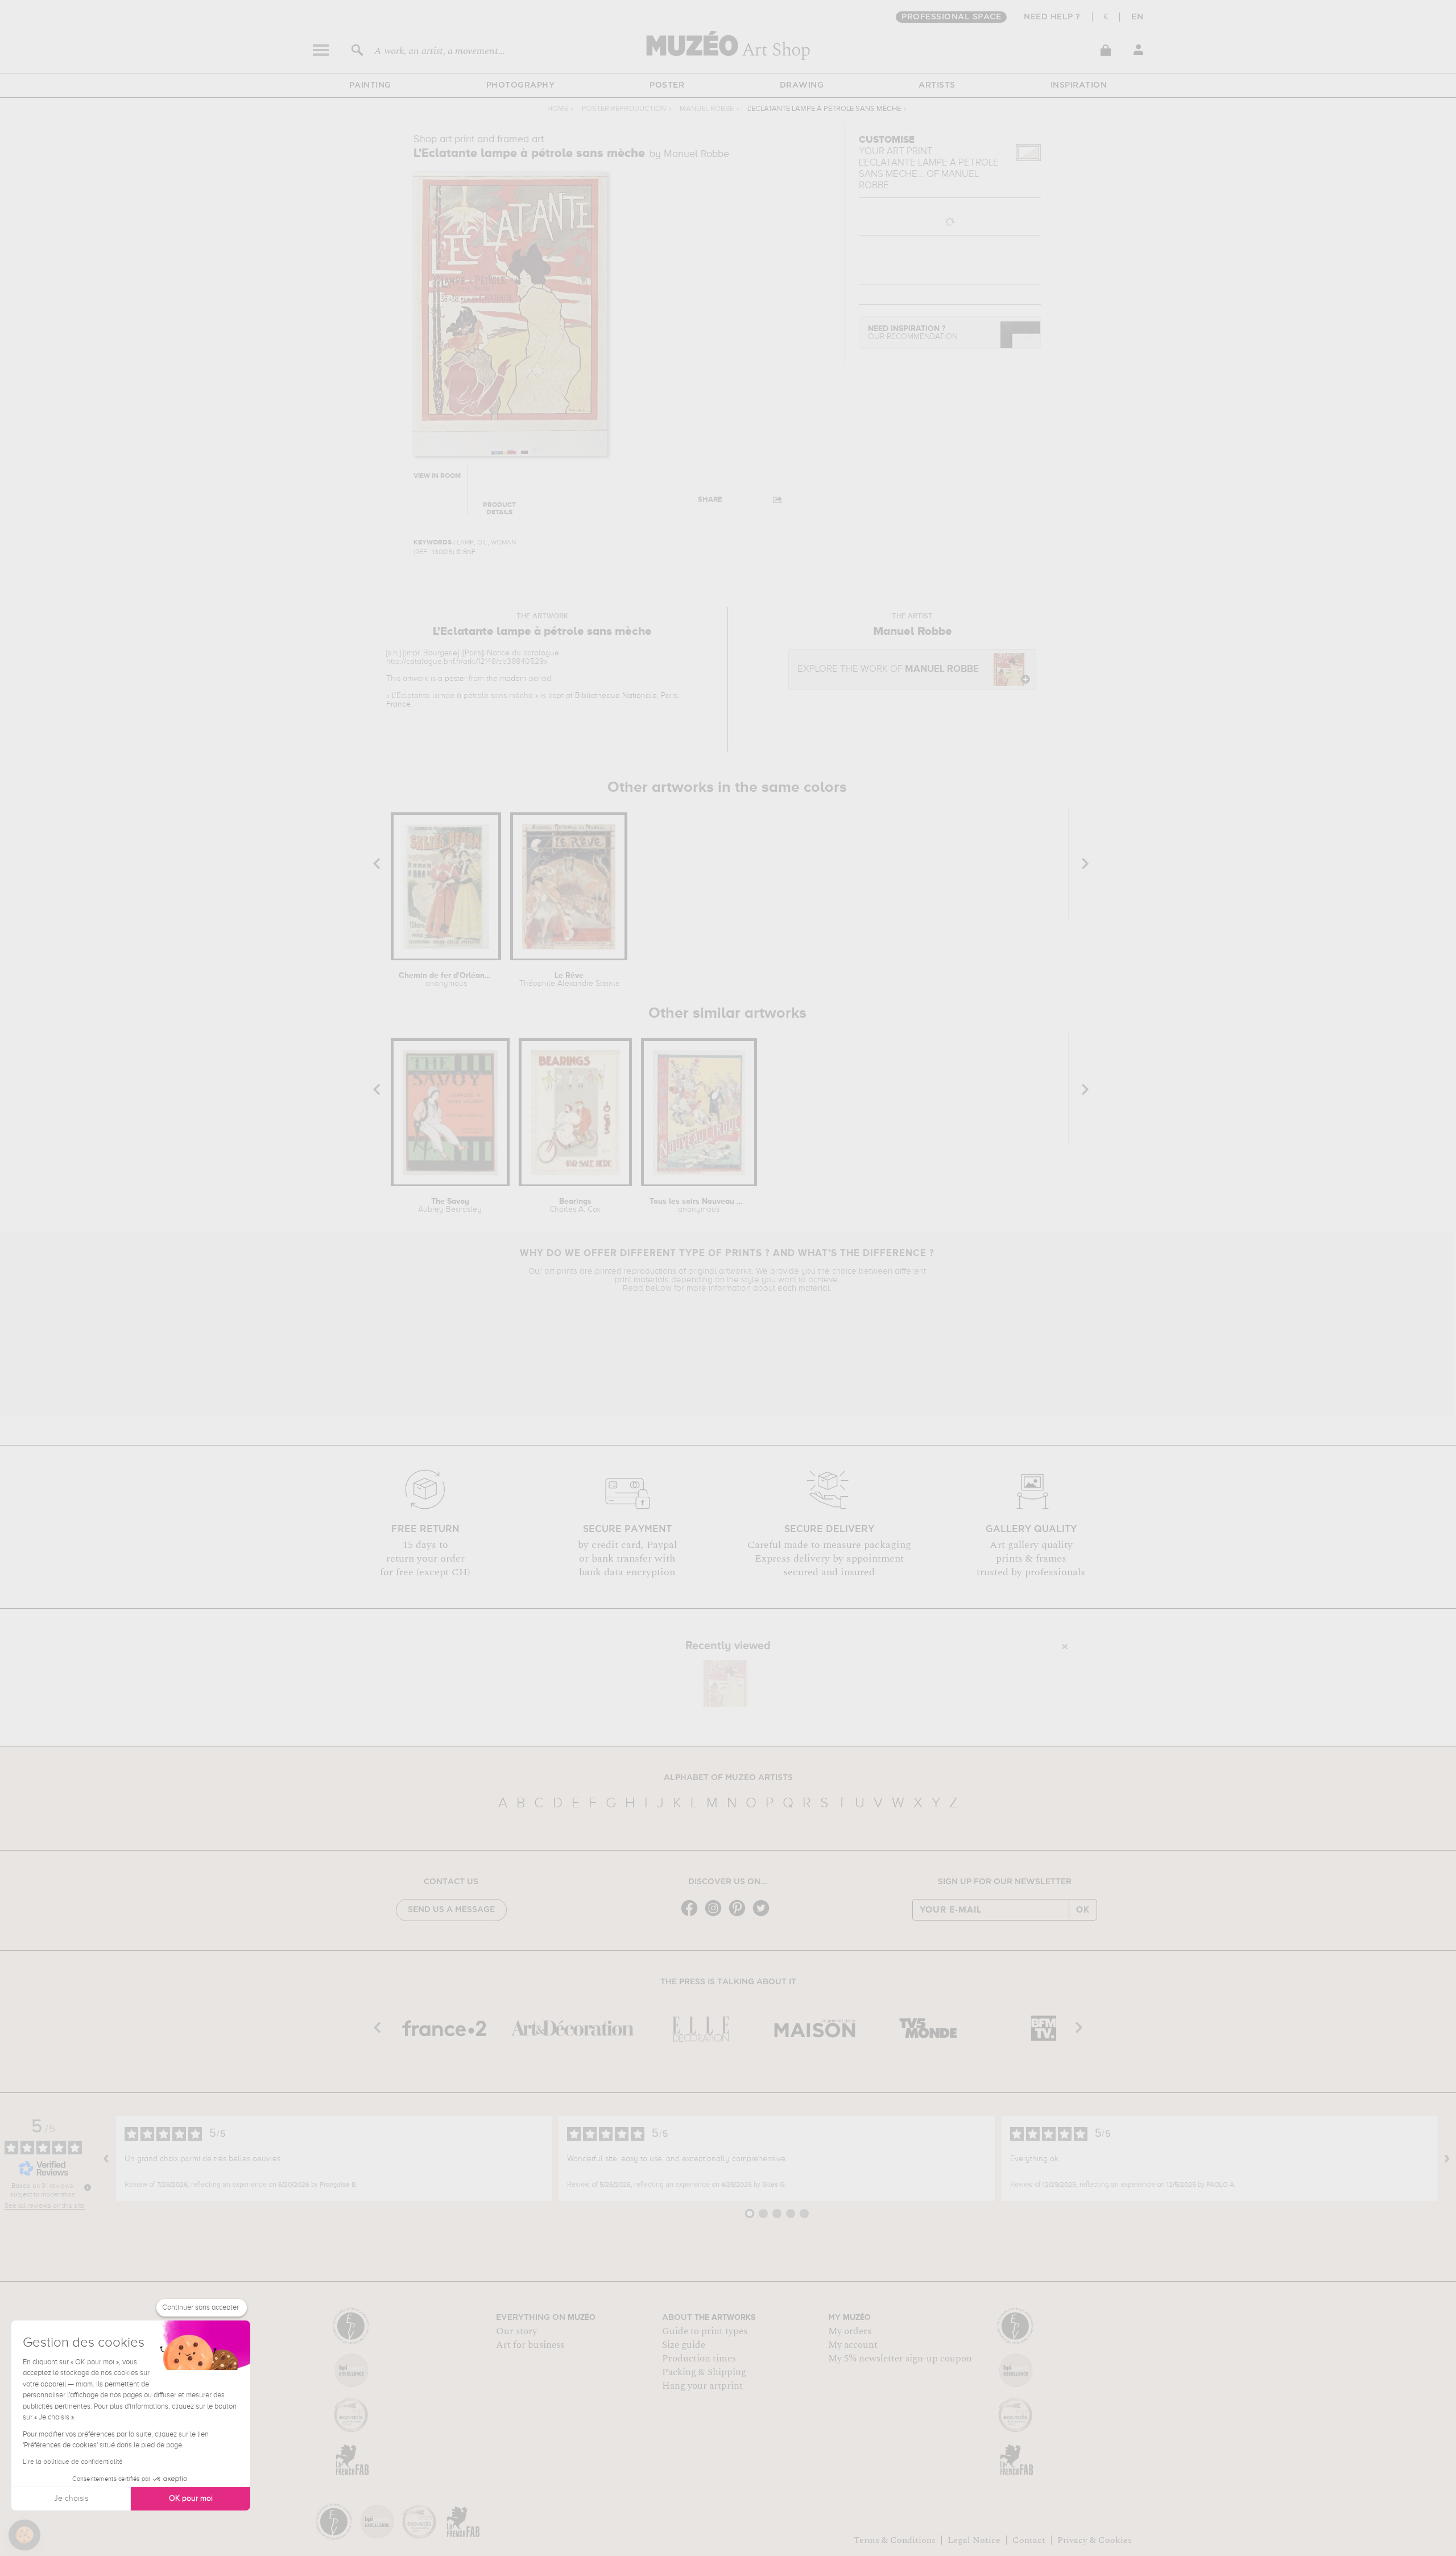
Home (558, 109)
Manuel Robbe (707, 109)
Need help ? (1052, 17)
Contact (1029, 2540)
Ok (1083, 1910)
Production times (699, 2359)
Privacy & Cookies (1095, 2540)
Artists (937, 85)
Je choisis (71, 2499)
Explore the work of (888, 669)
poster (456, 679)
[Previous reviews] (106, 2159)
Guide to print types (705, 2331)
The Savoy (450, 1205)
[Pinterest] (740, 1915)
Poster (667, 85)
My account (853, 2345)
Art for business (530, 2345)
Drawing (802, 85)
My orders (850, 2331)
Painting (370, 85)
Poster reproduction (624, 109)
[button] (24, 2535)
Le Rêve (569, 980)
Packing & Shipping (704, 2372)
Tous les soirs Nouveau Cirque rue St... (699, 1205)
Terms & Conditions (895, 2540)
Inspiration (1079, 85)
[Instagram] (716, 1915)
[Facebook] (692, 1915)
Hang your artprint (702, 2386)
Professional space (951, 17)
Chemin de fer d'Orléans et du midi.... (446, 980)
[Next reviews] (1447, 2159)
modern (513, 679)
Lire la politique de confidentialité (73, 2462)
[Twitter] (764, 1915)
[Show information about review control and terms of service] (88, 2187)
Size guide (684, 2345)
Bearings (575, 1205)
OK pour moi (191, 2499)
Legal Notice (974, 2540)
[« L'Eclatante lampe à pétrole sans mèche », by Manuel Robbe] (725, 1683)
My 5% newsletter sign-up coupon (900, 2359)
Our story (516, 2331)
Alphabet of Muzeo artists (728, 1778)
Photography (521, 85)
